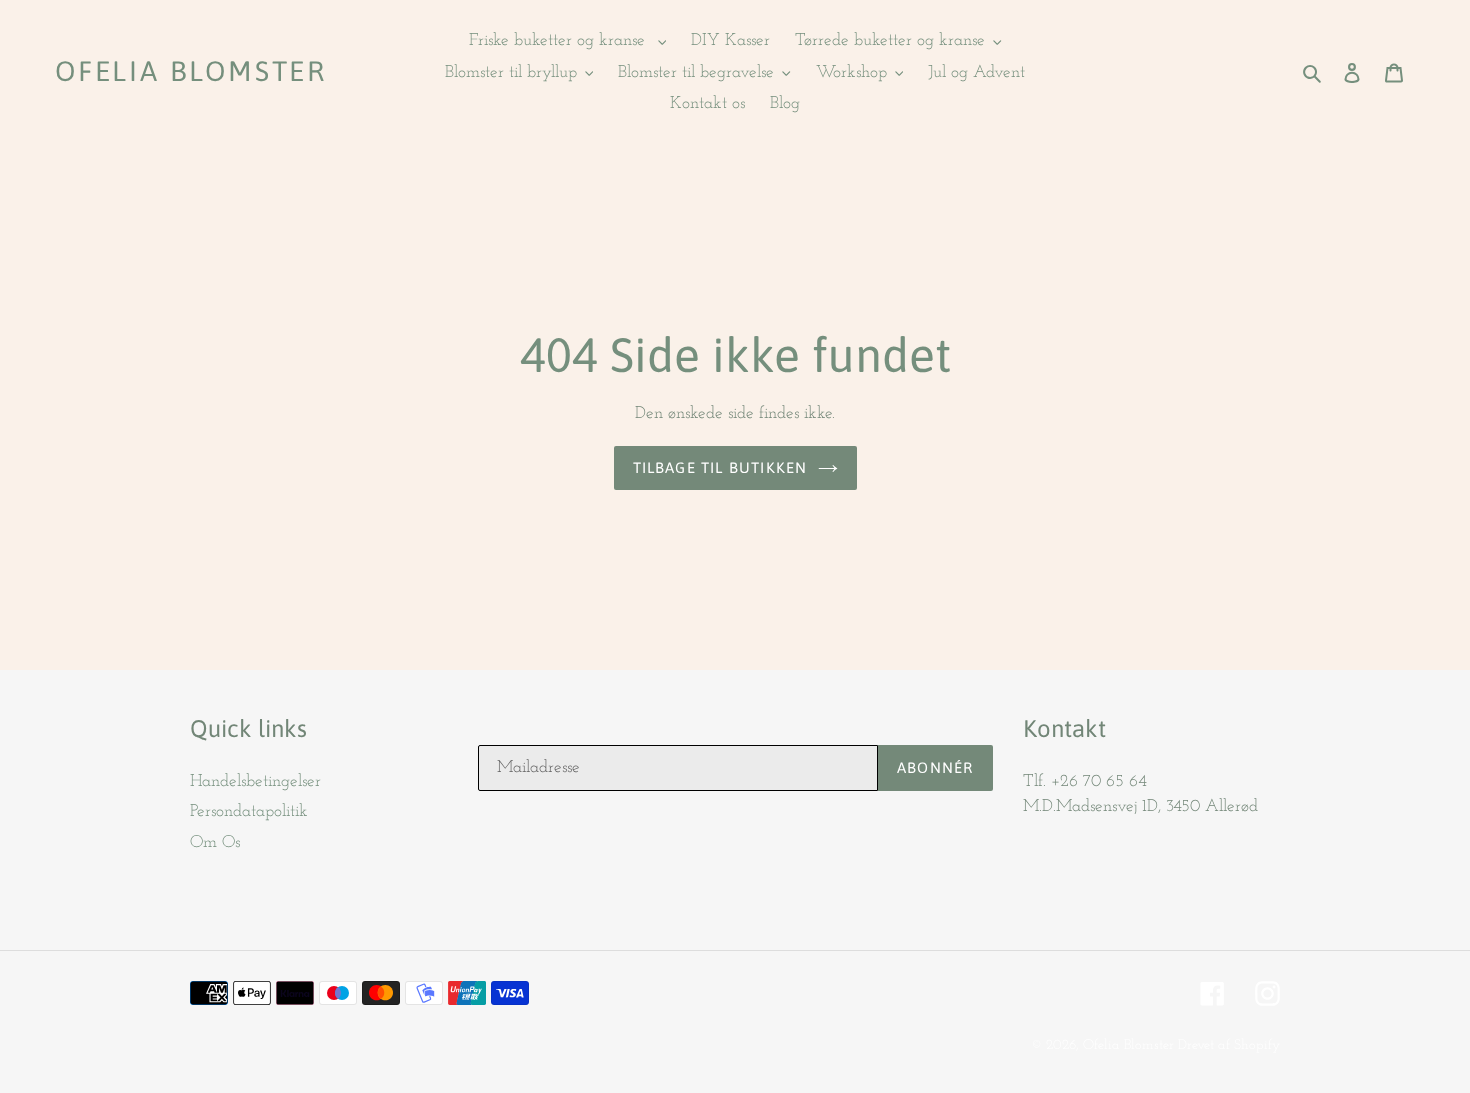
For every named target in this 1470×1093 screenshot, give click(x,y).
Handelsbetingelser (255, 781)
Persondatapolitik (249, 811)
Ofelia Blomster (191, 71)
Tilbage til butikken (720, 467)
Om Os (215, 842)
